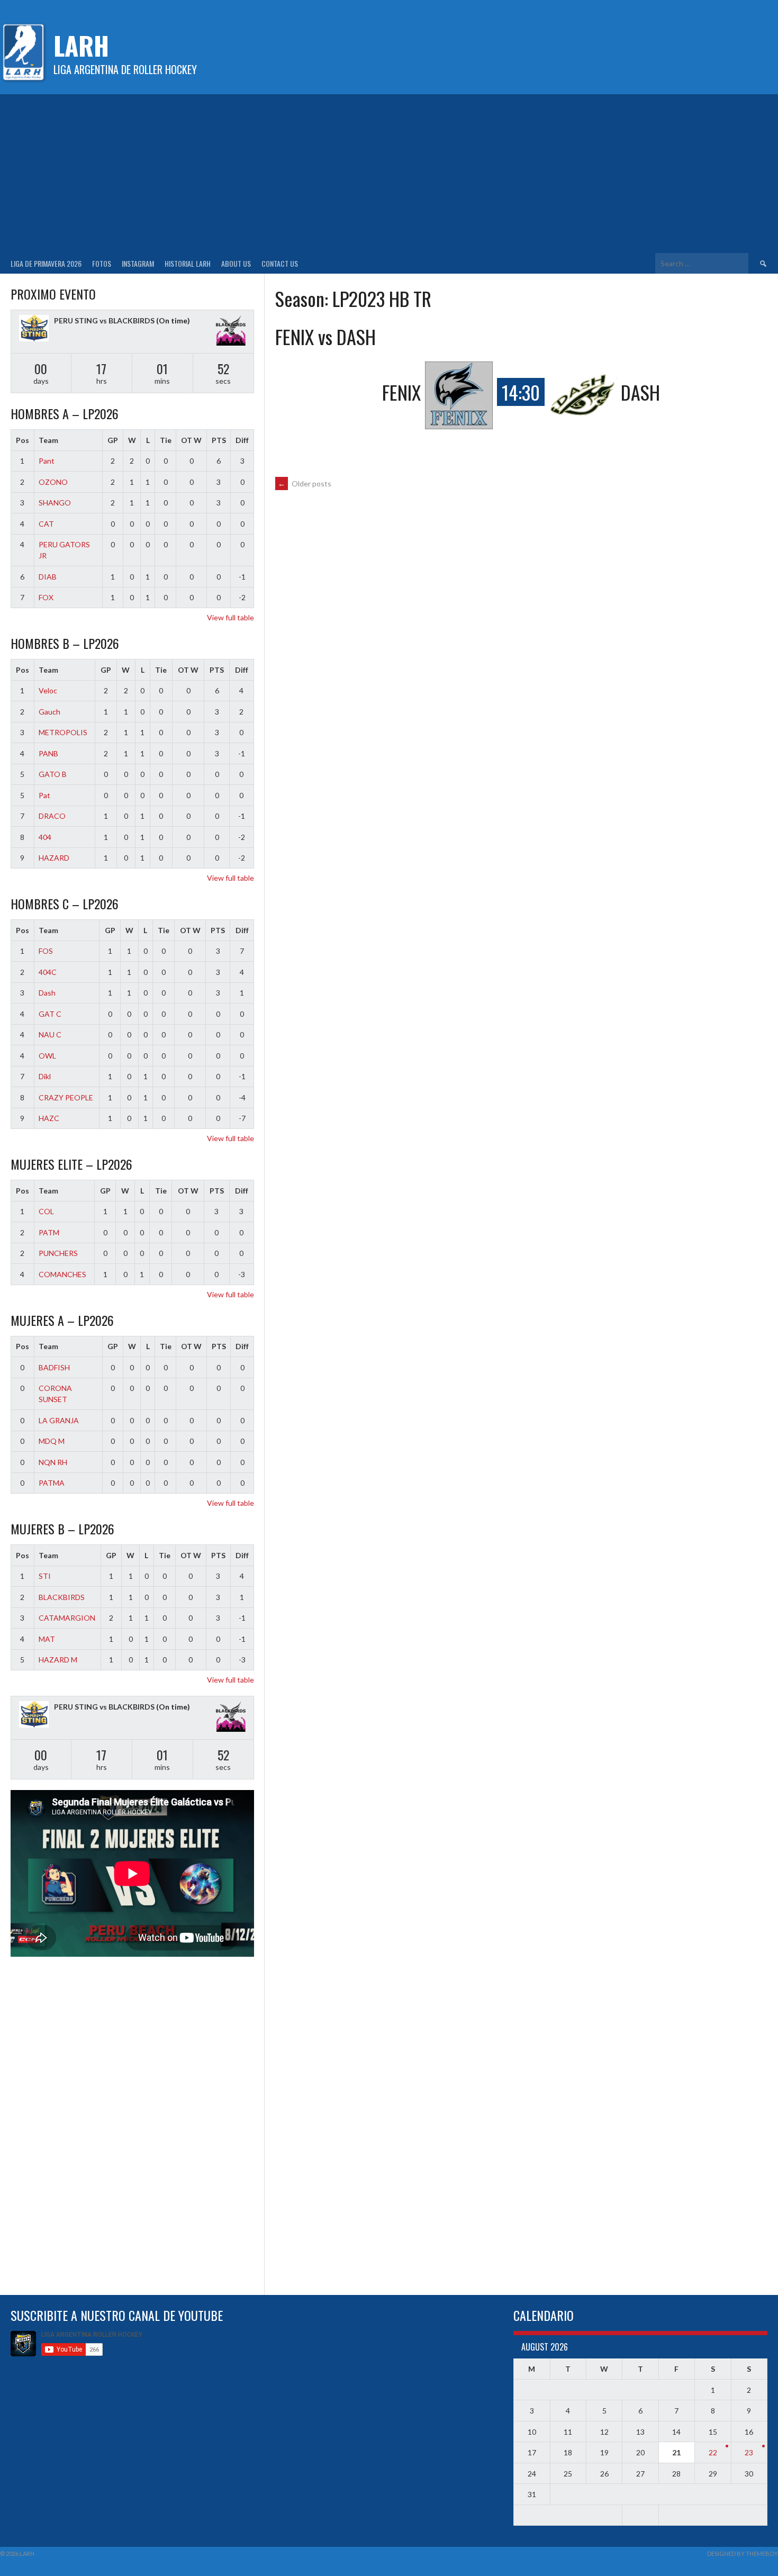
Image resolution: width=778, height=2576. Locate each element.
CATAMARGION (67, 1618)
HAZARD (54, 858)
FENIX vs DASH (325, 336)
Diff (242, 440)
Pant (47, 461)
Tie (166, 440)
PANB (48, 753)
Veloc (48, 690)
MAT (47, 1639)
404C (48, 972)
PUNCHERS (58, 1253)
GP (113, 440)
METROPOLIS (63, 732)
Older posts (305, 483)
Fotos (102, 263)
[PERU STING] (34, 329)
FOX (46, 597)
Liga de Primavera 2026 (46, 263)
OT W (191, 440)
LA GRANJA (59, 1420)
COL (46, 1211)
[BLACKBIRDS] (231, 332)
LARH (81, 45)
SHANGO (55, 503)
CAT (46, 524)
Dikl (45, 1076)
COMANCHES (62, 1274)
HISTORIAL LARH (188, 263)
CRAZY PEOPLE (66, 1097)
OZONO (53, 482)
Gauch (49, 712)
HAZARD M (58, 1660)
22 (713, 2452)
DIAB (48, 577)
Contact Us (280, 263)
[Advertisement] (389, 174)
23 (749, 2452)
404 (45, 837)
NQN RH (53, 1462)
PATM (49, 1232)
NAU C (50, 1034)
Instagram (138, 263)
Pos (22, 440)
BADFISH (54, 1367)
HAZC (49, 1118)
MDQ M (52, 1441)
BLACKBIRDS (62, 1597)
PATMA (52, 1483)
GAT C (50, 1014)
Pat (44, 795)
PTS (219, 440)
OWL (47, 1056)
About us (236, 263)
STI (45, 1576)
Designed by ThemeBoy (743, 2554)
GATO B (53, 774)
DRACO (52, 816)
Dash (47, 993)
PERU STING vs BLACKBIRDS (104, 320)
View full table (230, 617)
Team (48, 440)
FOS (46, 951)
